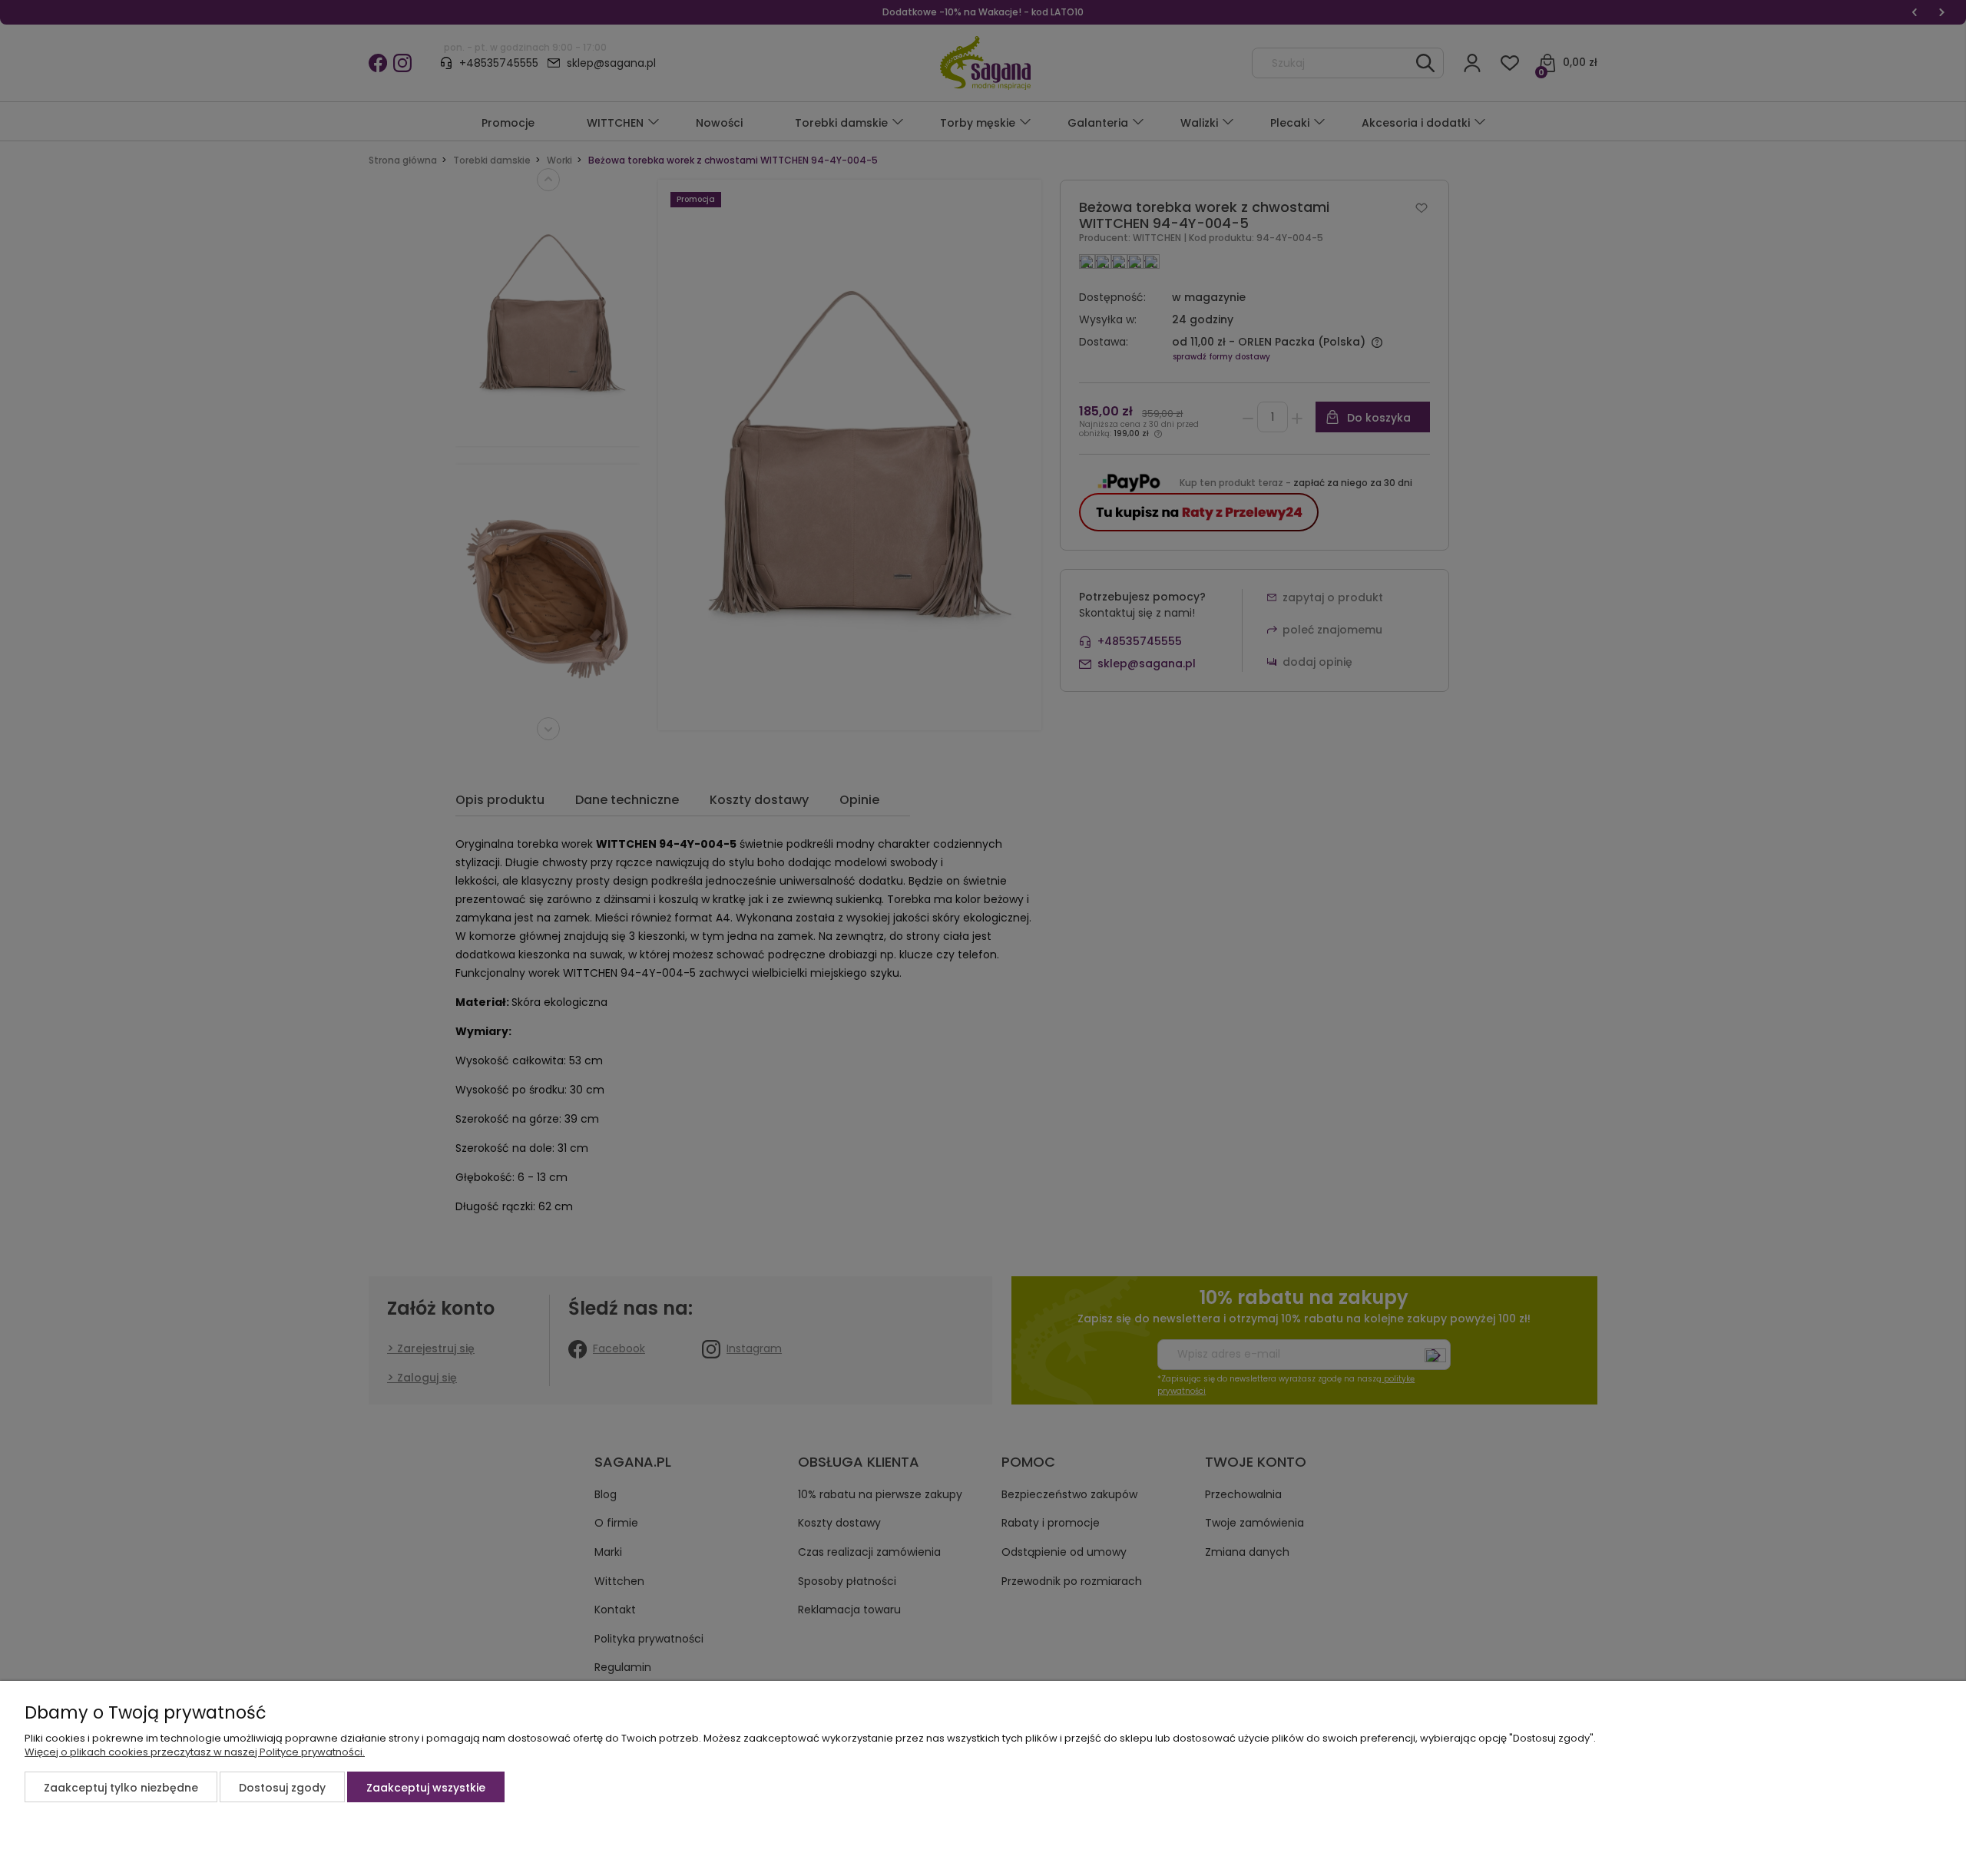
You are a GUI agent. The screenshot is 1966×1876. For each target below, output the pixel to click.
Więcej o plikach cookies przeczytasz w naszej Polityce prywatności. (195, 1752)
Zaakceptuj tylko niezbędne (121, 1788)
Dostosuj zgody (282, 1788)
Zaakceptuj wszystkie (426, 1788)
